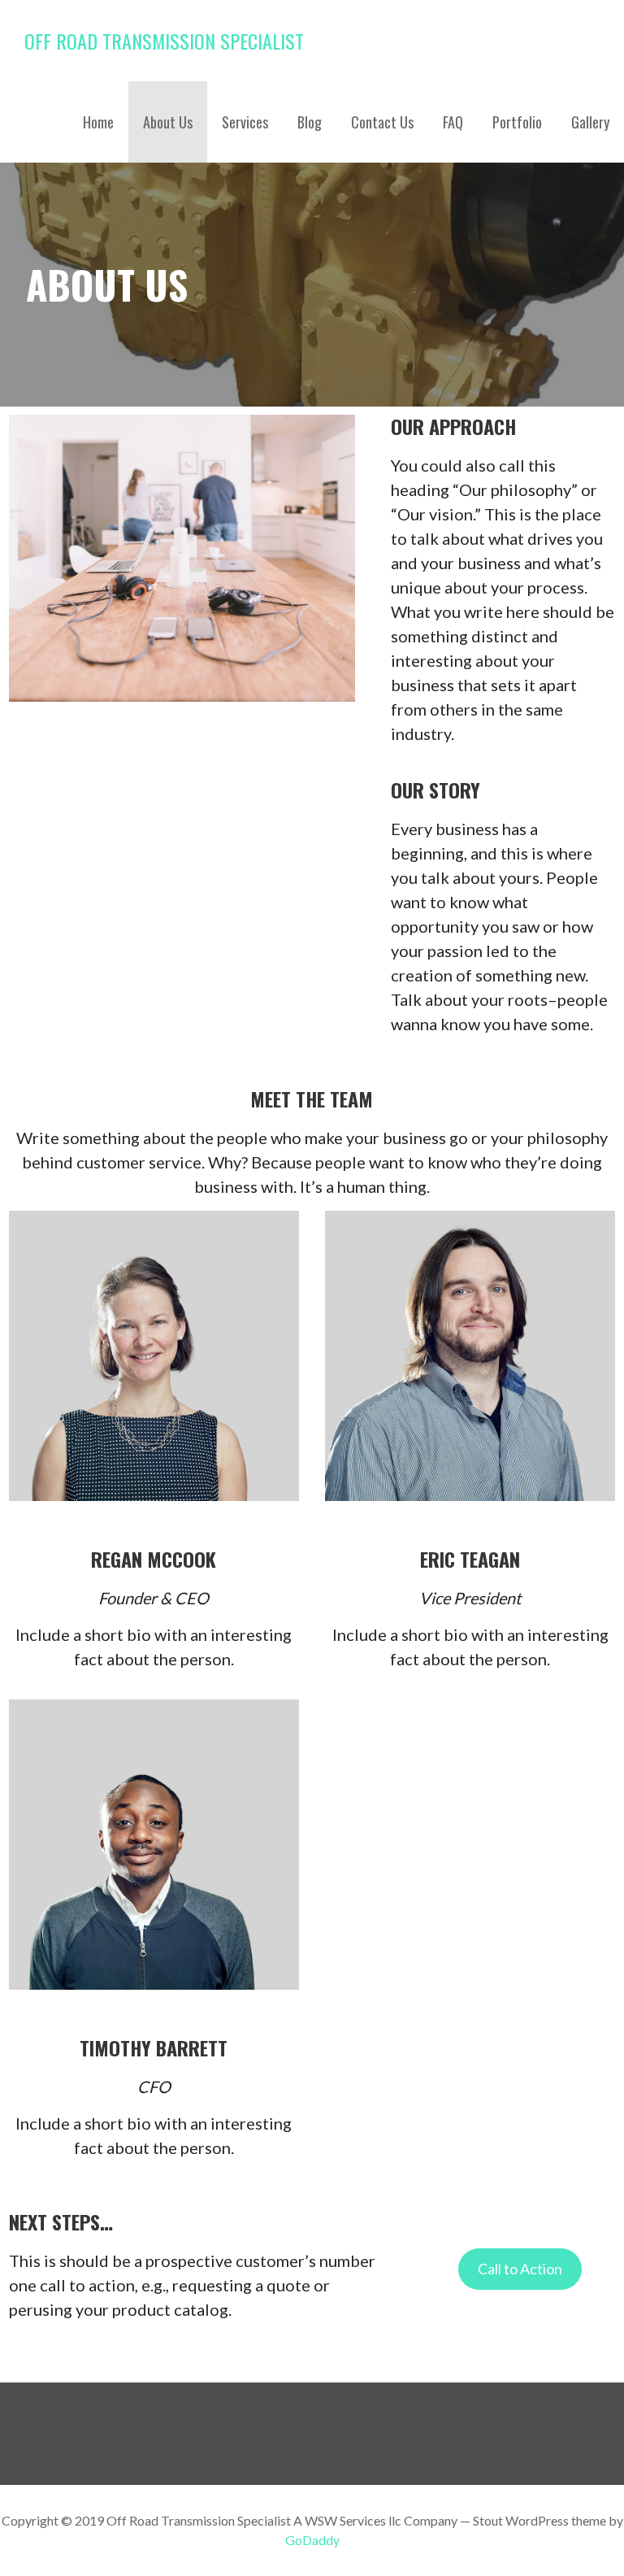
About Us (168, 122)
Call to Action (520, 2269)
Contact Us (382, 122)
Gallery (590, 122)
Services (245, 122)
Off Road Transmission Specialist (164, 41)
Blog (310, 122)
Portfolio (517, 122)
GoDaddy (312, 2540)
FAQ (453, 122)
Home (98, 122)
